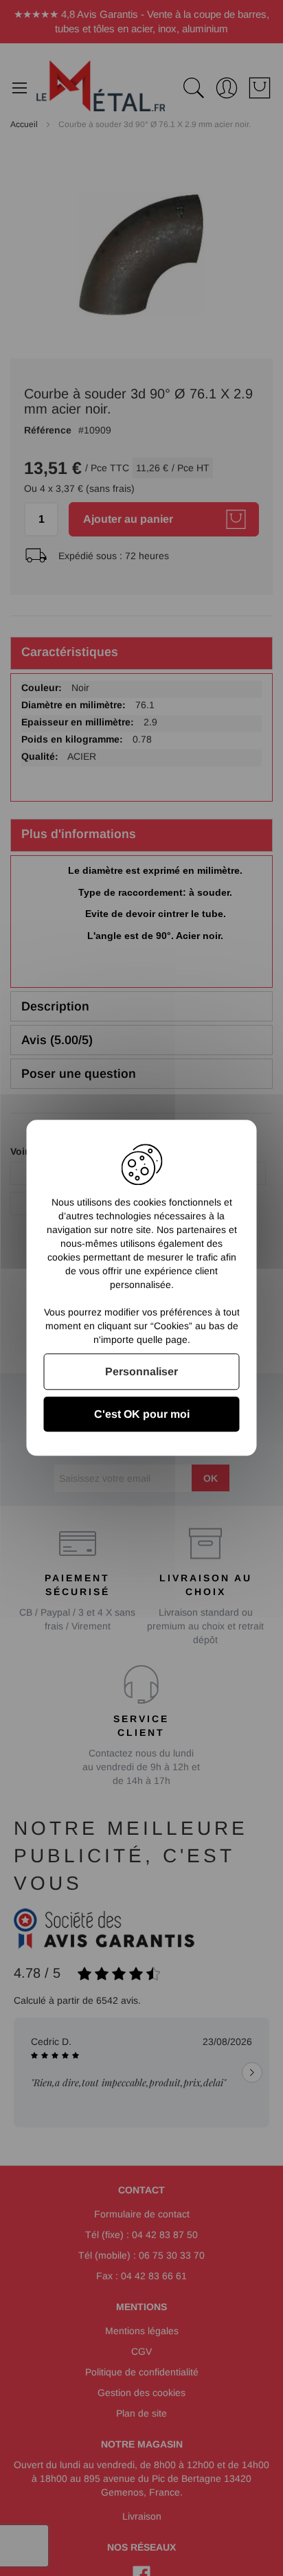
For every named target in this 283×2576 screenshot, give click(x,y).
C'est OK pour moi (142, 1415)
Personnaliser (141, 1371)
